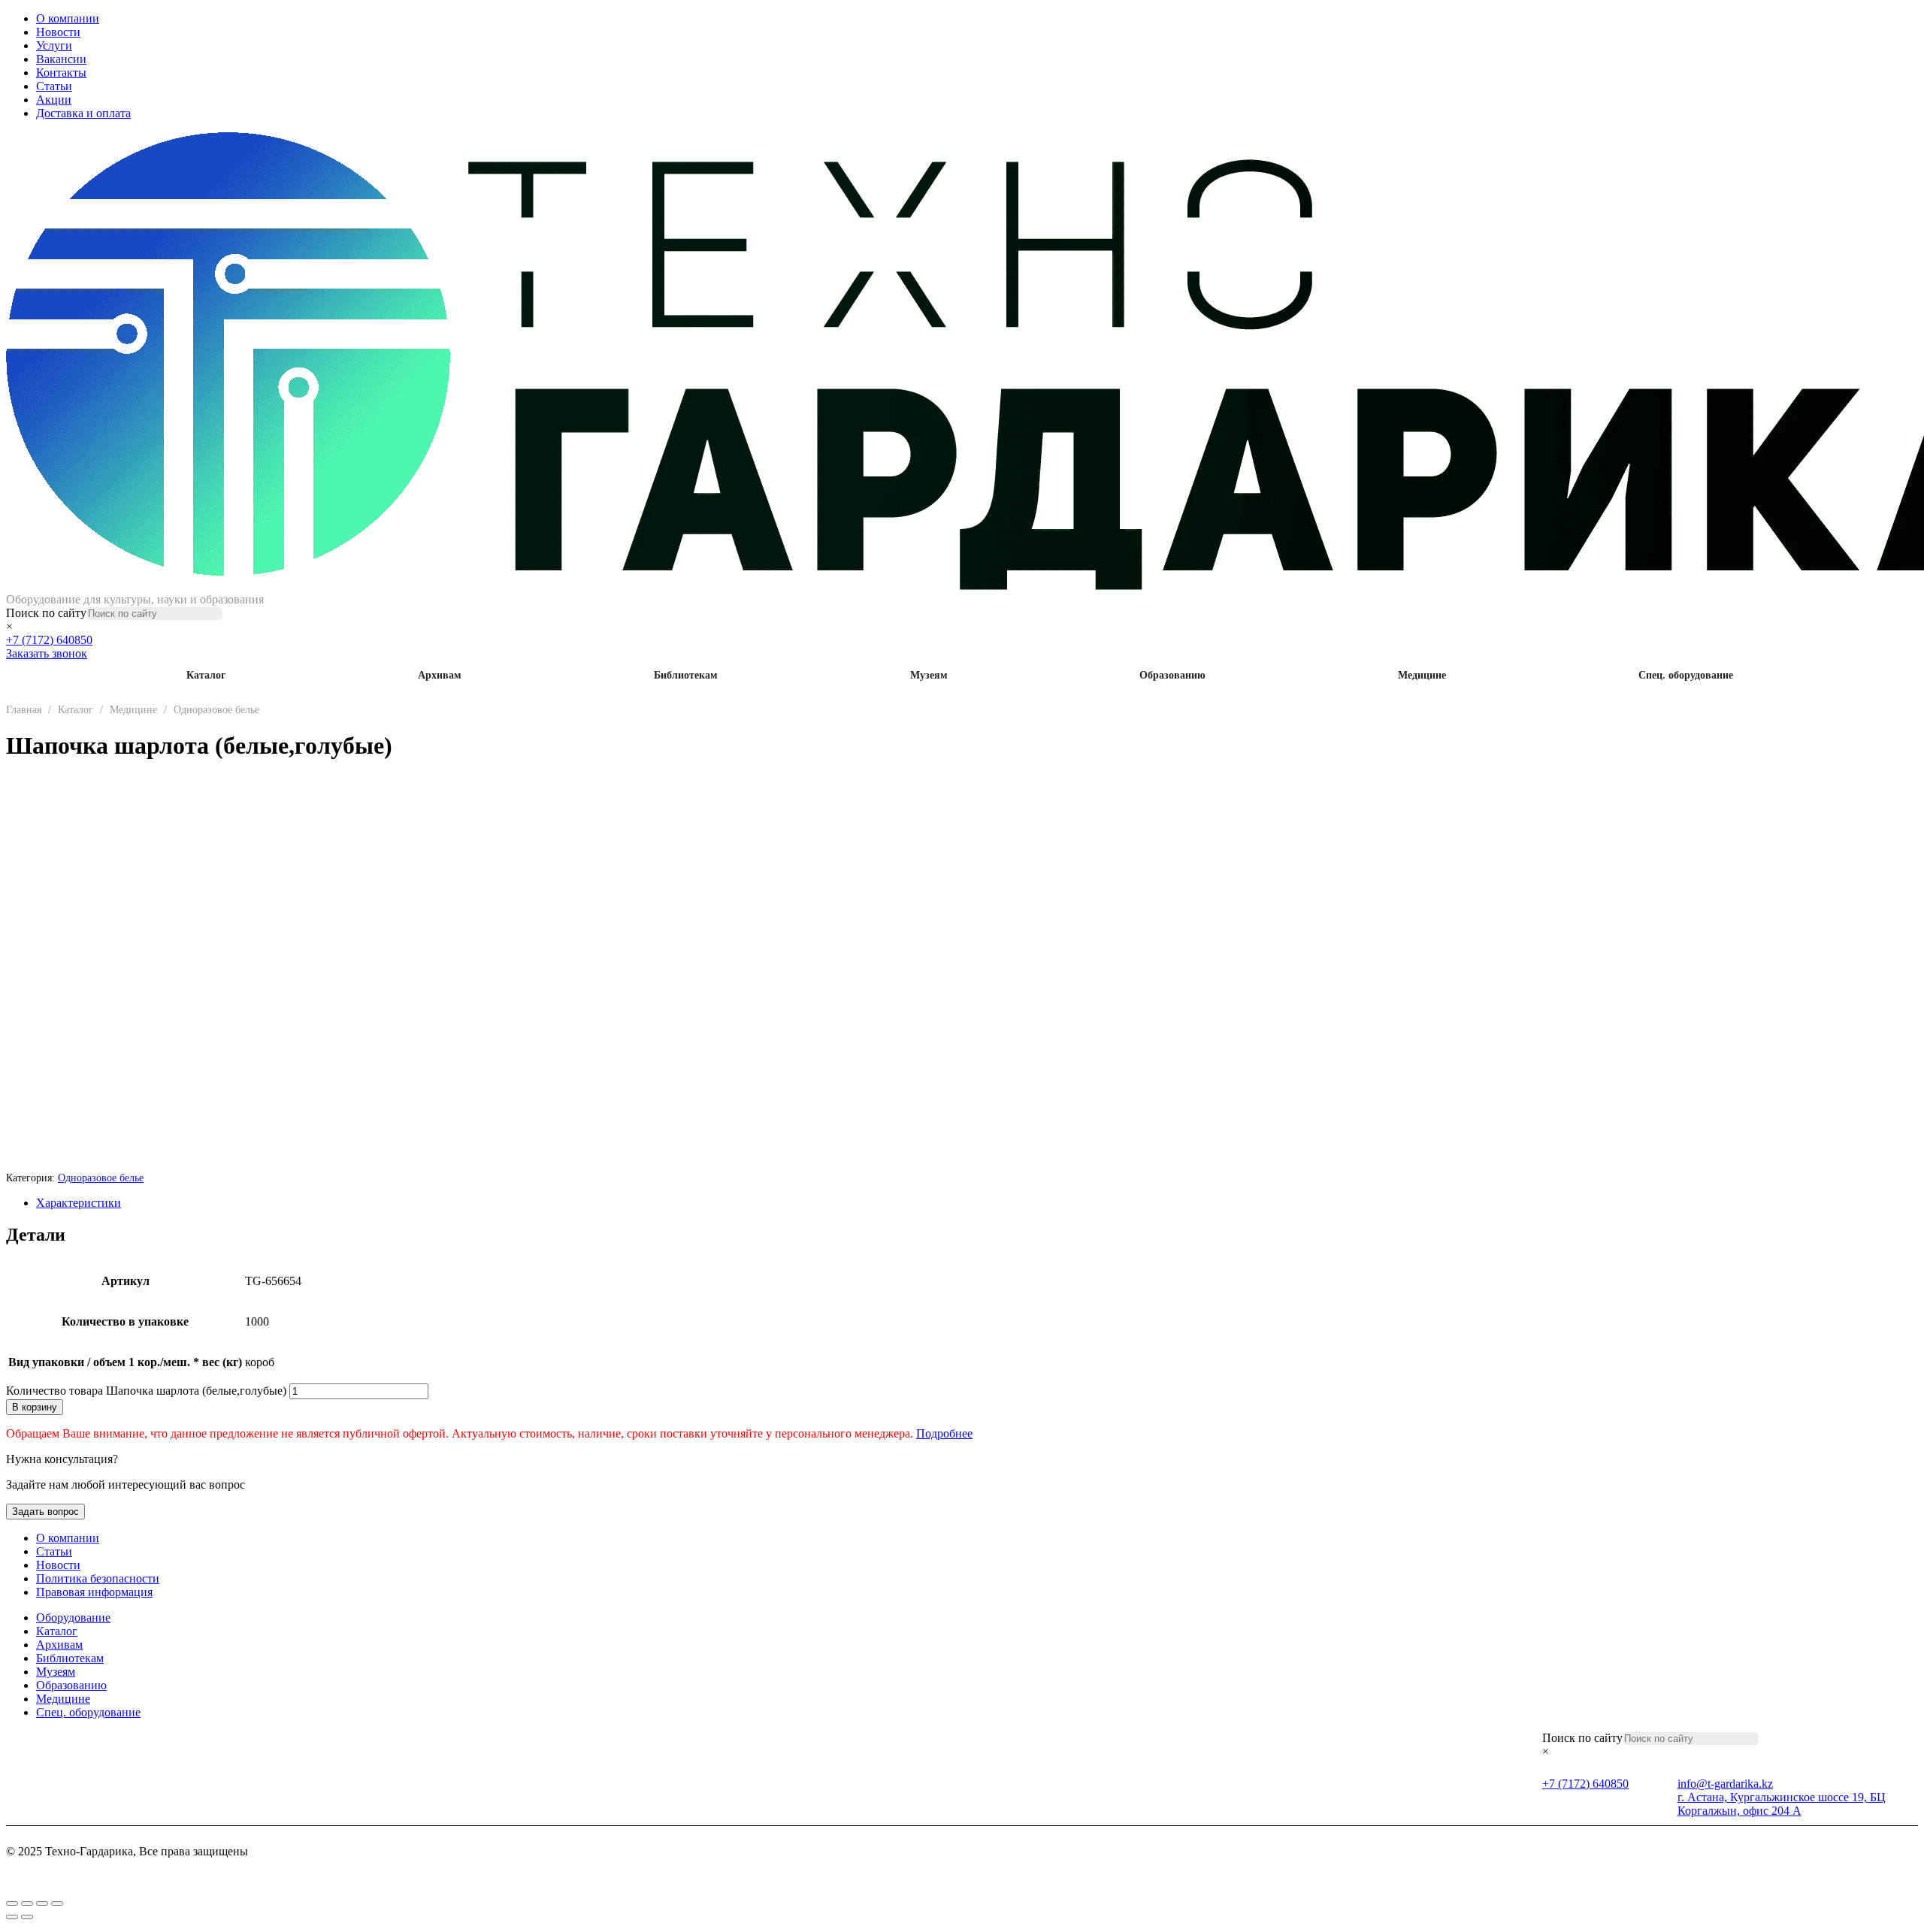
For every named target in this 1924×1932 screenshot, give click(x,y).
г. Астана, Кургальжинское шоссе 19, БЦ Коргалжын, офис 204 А (1782, 1804)
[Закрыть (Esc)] (57, 1903)
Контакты (61, 73)
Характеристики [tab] (79, 1203)
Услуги (54, 45)
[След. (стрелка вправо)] (27, 1917)
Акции (54, 100)
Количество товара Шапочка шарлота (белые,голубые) (146, 1391)
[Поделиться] (42, 1903)
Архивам (440, 675)
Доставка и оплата (83, 113)
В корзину (35, 1407)
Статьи (54, 86)
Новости (58, 32)
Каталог (206, 675)
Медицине (1422, 675)
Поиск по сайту (46, 613)
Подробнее (944, 1433)
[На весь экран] (27, 1903)
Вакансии (61, 59)
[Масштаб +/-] (12, 1903)
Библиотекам (686, 675)
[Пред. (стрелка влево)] (12, 1917)
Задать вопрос (45, 1512)
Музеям (929, 675)
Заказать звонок (47, 653)
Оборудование (73, 1618)
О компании (68, 18)
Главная (24, 710)
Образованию (1172, 675)
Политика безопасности (98, 1578)
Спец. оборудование (1686, 675)
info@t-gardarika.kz (1725, 1784)
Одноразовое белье (216, 710)
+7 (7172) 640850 (49, 640)
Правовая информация (94, 1592)
